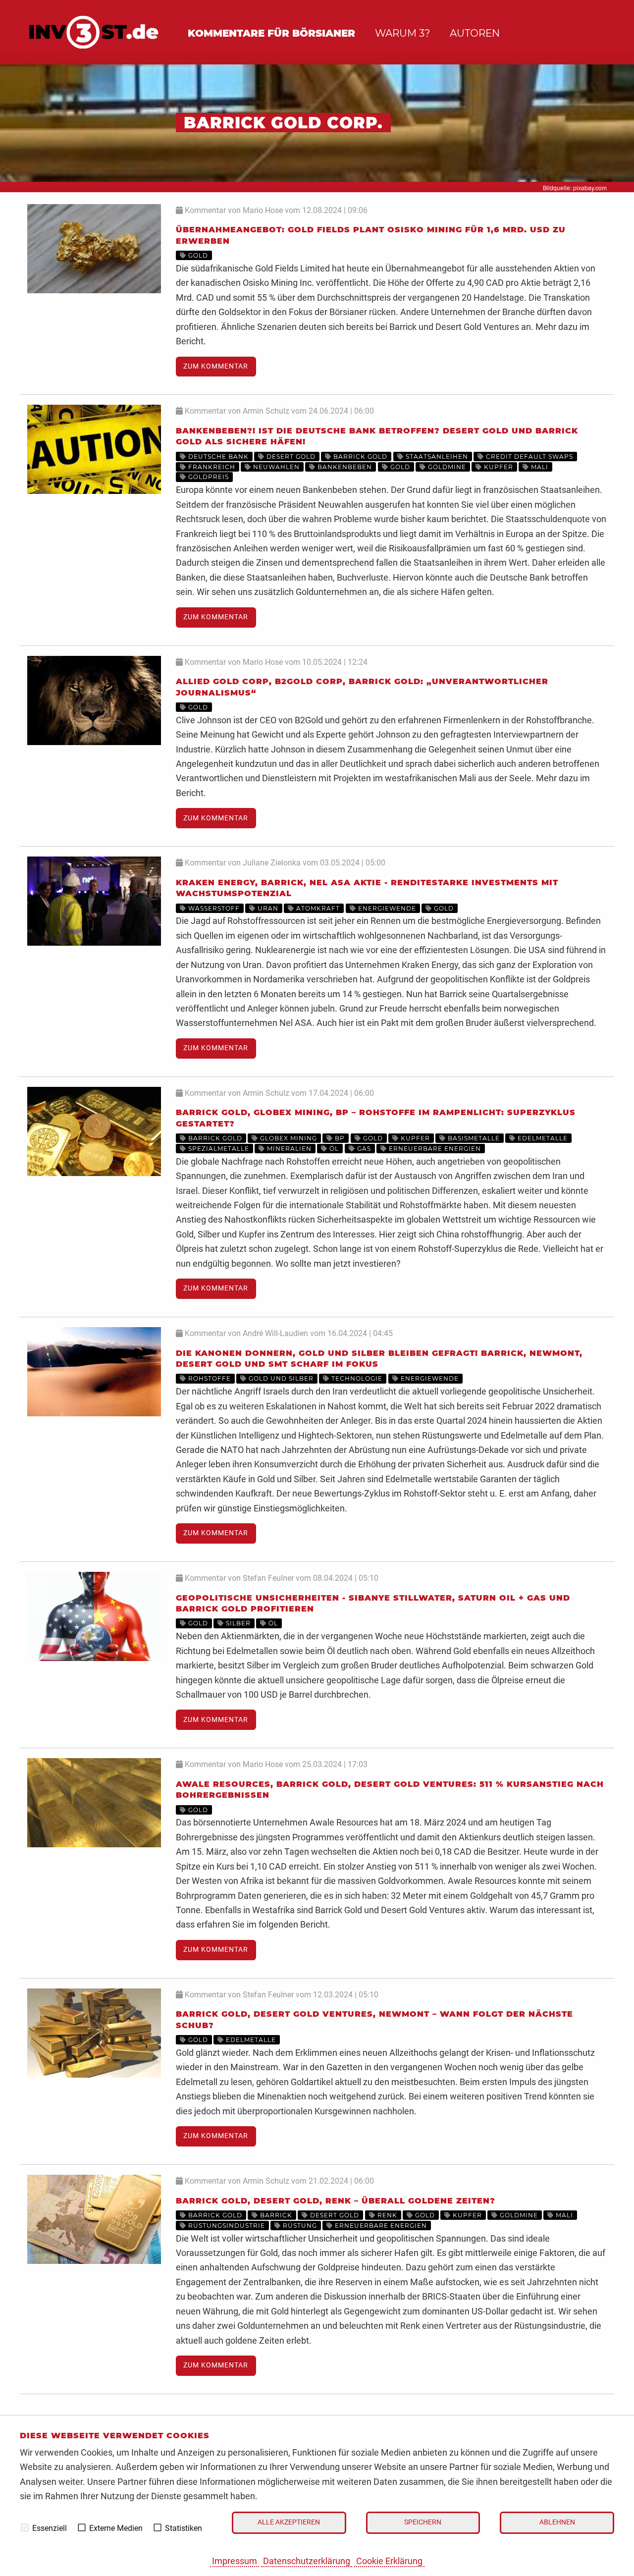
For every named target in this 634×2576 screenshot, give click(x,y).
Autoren (475, 33)
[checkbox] (25, 2527)
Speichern (423, 2522)
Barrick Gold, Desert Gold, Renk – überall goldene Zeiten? (336, 2201)
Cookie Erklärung (389, 2561)
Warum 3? (402, 33)
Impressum (235, 2561)
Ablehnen (557, 2522)
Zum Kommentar (216, 366)
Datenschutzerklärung (307, 2561)
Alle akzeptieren (289, 2522)
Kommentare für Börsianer (271, 33)
